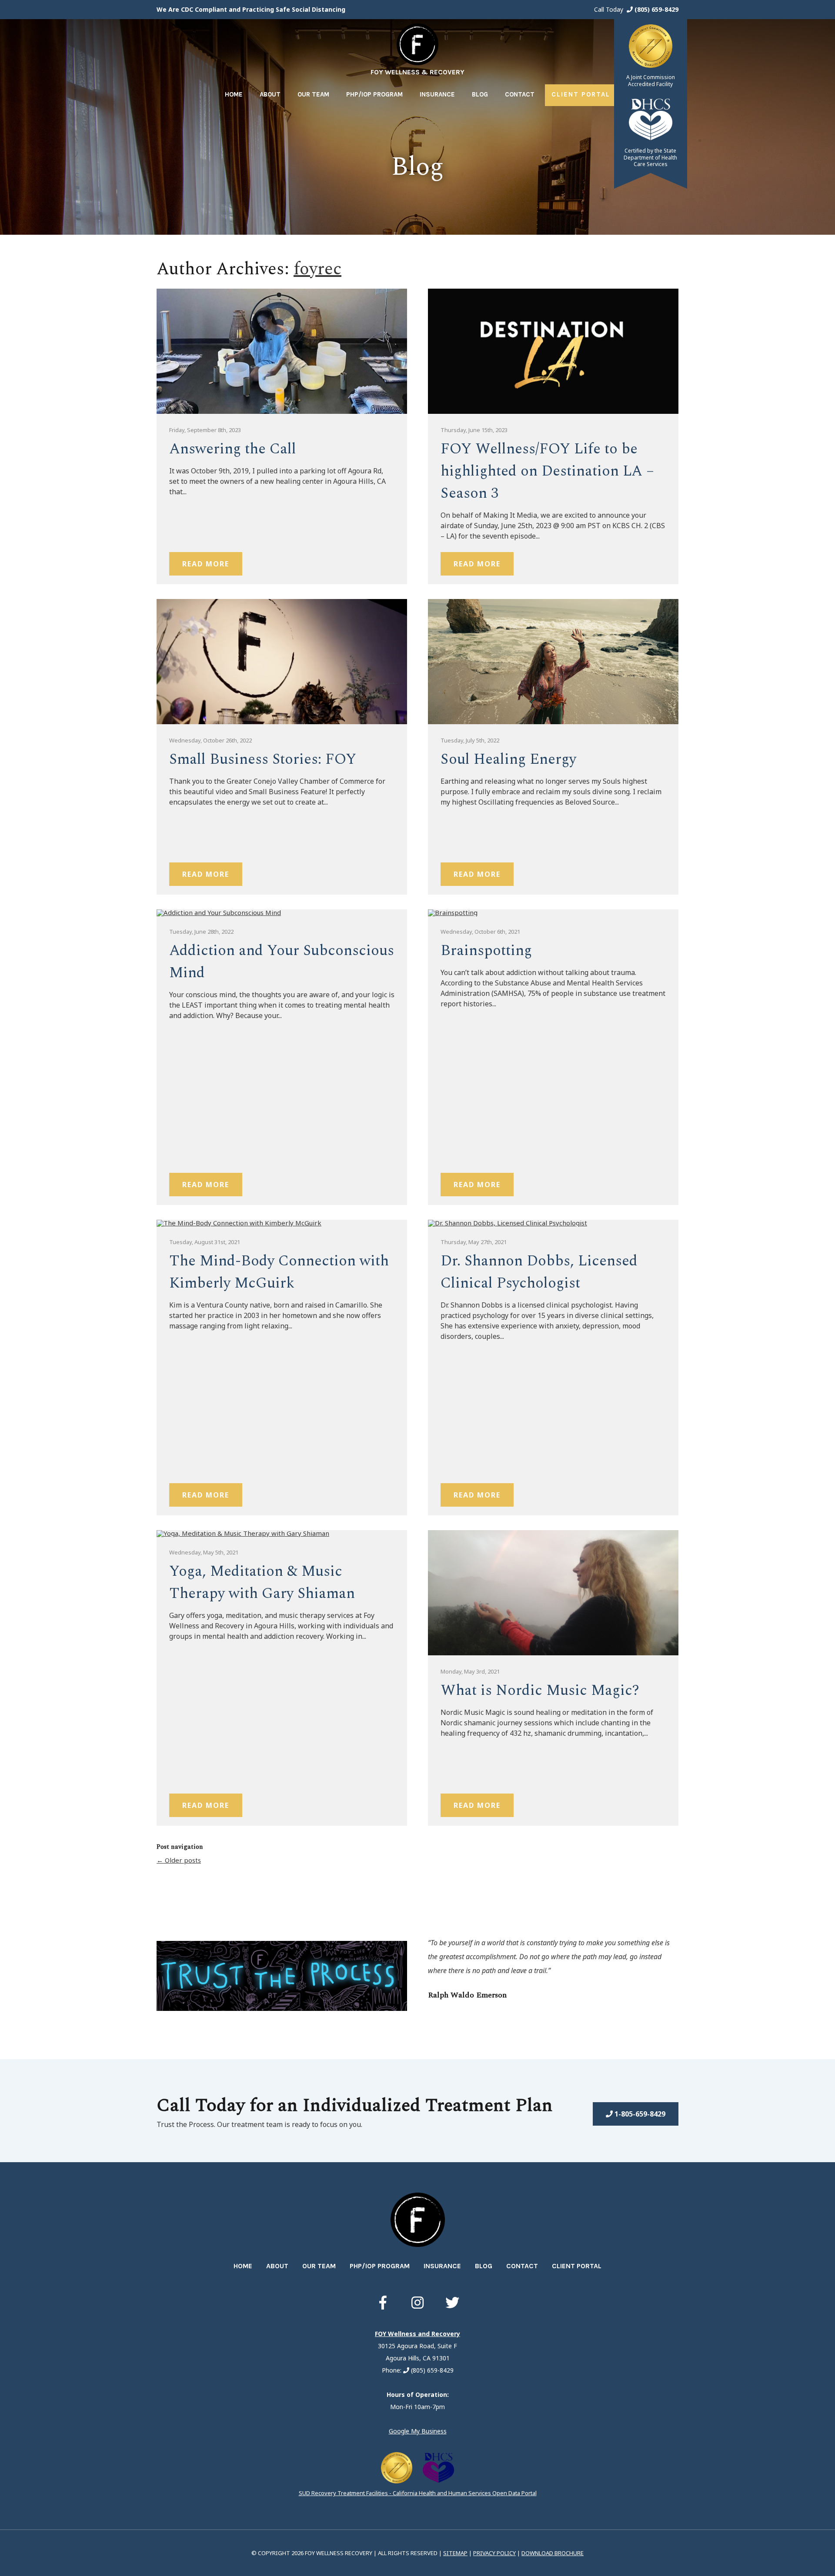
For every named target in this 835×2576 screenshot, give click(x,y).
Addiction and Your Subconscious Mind (282, 962)
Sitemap (455, 2553)
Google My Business (418, 2431)
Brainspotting (486, 951)
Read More (206, 564)
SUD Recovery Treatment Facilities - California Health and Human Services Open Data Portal (418, 2493)
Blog (480, 94)
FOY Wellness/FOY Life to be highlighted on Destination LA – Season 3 (547, 471)
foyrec (317, 269)
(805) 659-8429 (656, 9)
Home (234, 94)
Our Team (313, 94)
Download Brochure (553, 2553)
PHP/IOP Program (374, 94)
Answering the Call (233, 449)
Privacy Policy (494, 2553)
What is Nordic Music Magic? (540, 1691)
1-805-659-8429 (639, 2114)
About (270, 94)
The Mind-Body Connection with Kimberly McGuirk (279, 1272)
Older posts (179, 1860)
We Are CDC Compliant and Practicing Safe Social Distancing (251, 9)
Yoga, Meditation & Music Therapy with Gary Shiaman (262, 1583)
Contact (520, 94)
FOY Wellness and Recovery (417, 2334)
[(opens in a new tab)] (383, 2303)
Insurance (437, 94)
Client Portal (581, 94)
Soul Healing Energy (508, 759)
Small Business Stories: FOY (263, 759)
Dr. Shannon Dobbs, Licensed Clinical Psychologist (539, 1272)
